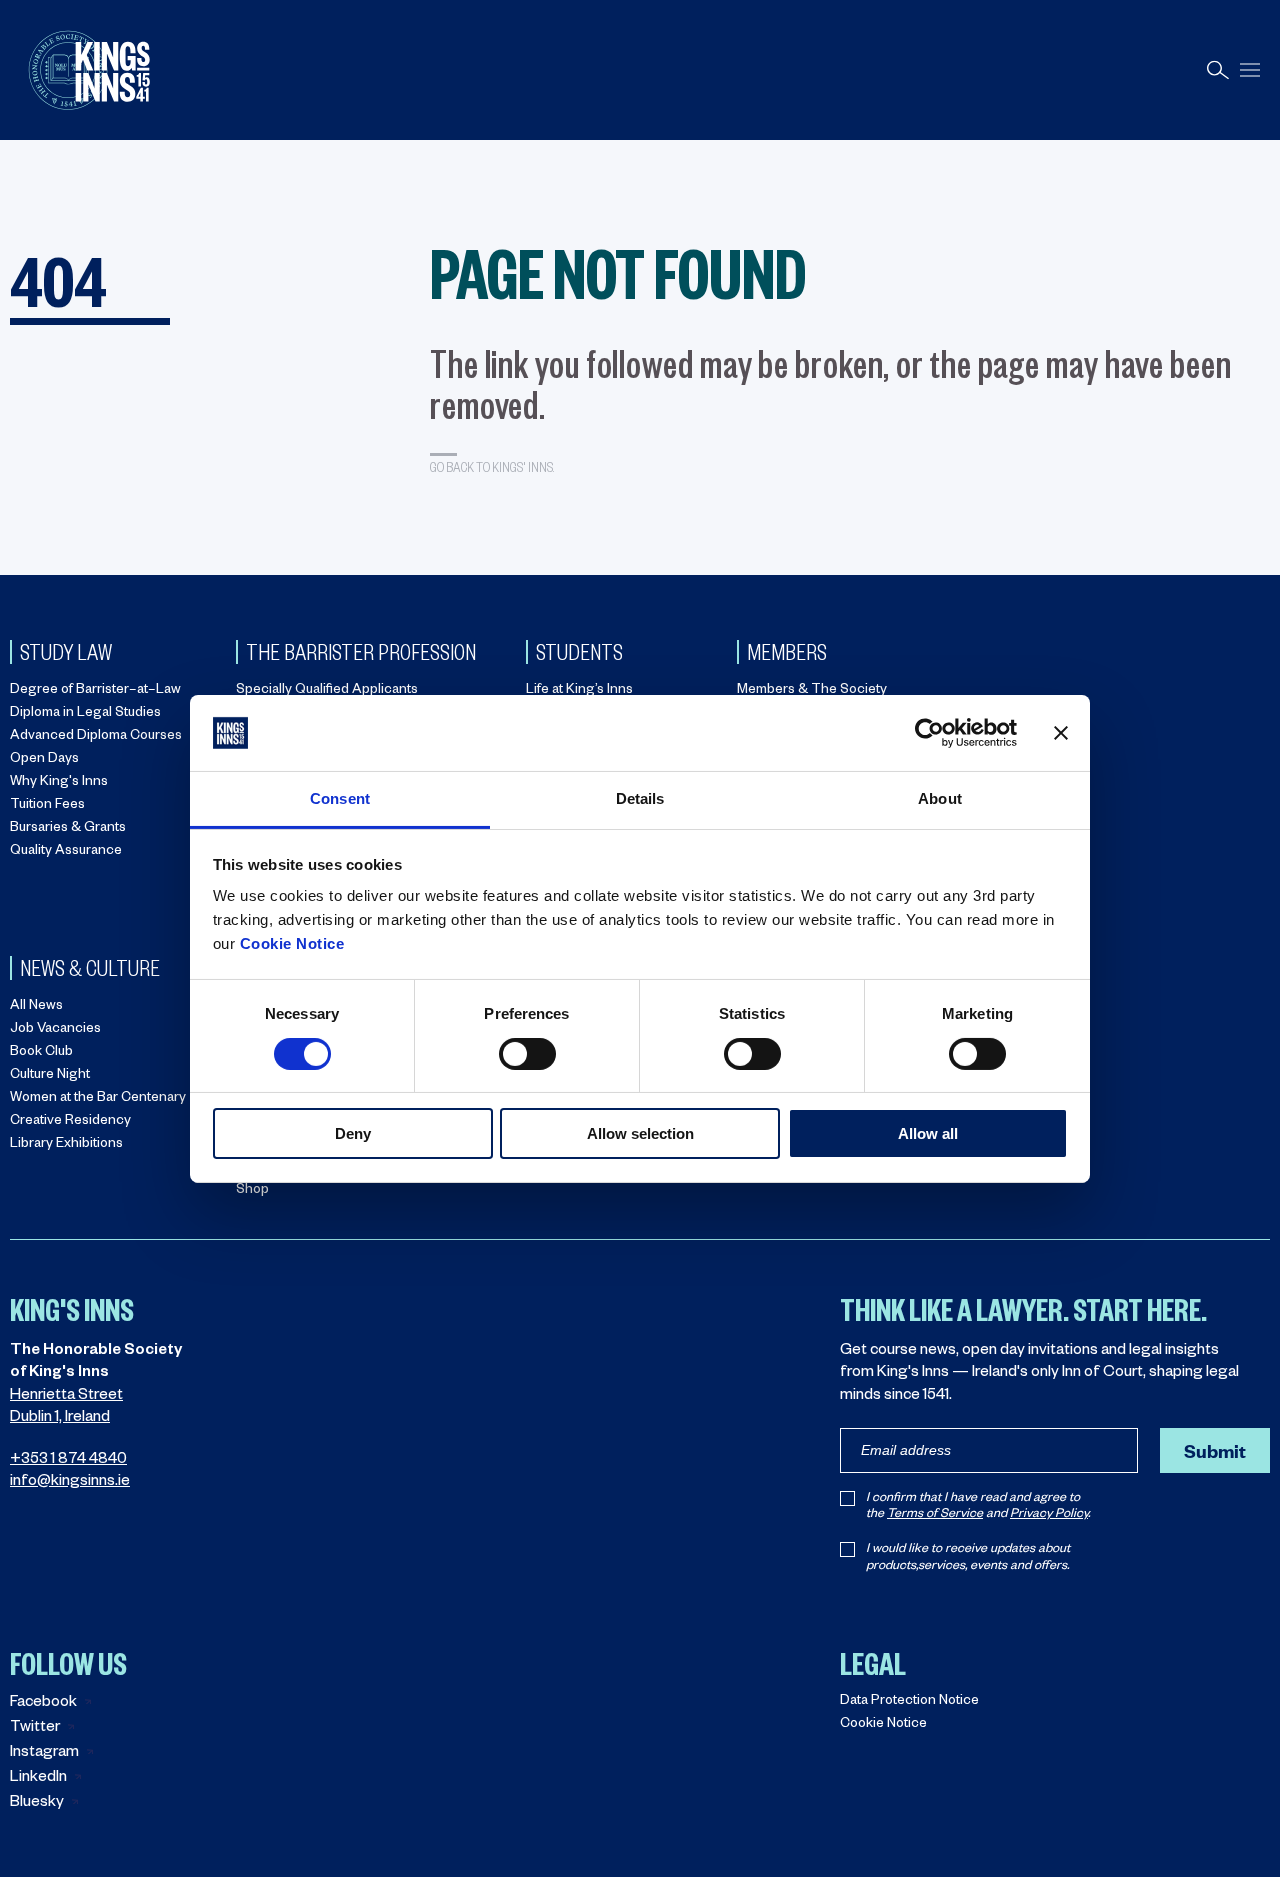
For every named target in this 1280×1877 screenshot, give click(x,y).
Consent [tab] (340, 798)
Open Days (44, 760)
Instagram (44, 1753)
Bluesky (37, 1803)
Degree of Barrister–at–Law (95, 691)
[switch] (527, 1054)
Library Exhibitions (66, 1145)
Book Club (41, 1053)
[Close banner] (1061, 733)
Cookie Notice (292, 943)
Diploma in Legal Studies (85, 714)
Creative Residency (70, 1122)
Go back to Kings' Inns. (492, 466)
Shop (252, 1191)
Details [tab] (640, 798)
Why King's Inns (59, 783)
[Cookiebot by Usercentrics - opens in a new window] (929, 733)
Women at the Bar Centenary (98, 1099)
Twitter (35, 1728)
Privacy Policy (1049, 1515)
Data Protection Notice (909, 1702)
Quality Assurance (66, 852)
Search (1218, 70)
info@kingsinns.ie (70, 1482)
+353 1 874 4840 (68, 1460)
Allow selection (640, 1133)
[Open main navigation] (1250, 70)
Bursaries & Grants (68, 829)
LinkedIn (38, 1778)
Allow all (928, 1133)
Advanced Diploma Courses (96, 737)
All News (36, 1007)
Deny (353, 1133)
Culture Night (50, 1076)
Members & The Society (812, 691)
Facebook (43, 1703)
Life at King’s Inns (579, 691)
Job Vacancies (55, 1030)
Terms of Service (935, 1515)
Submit (1215, 1450)
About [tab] (940, 798)
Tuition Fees (47, 806)
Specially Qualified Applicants (327, 691)
